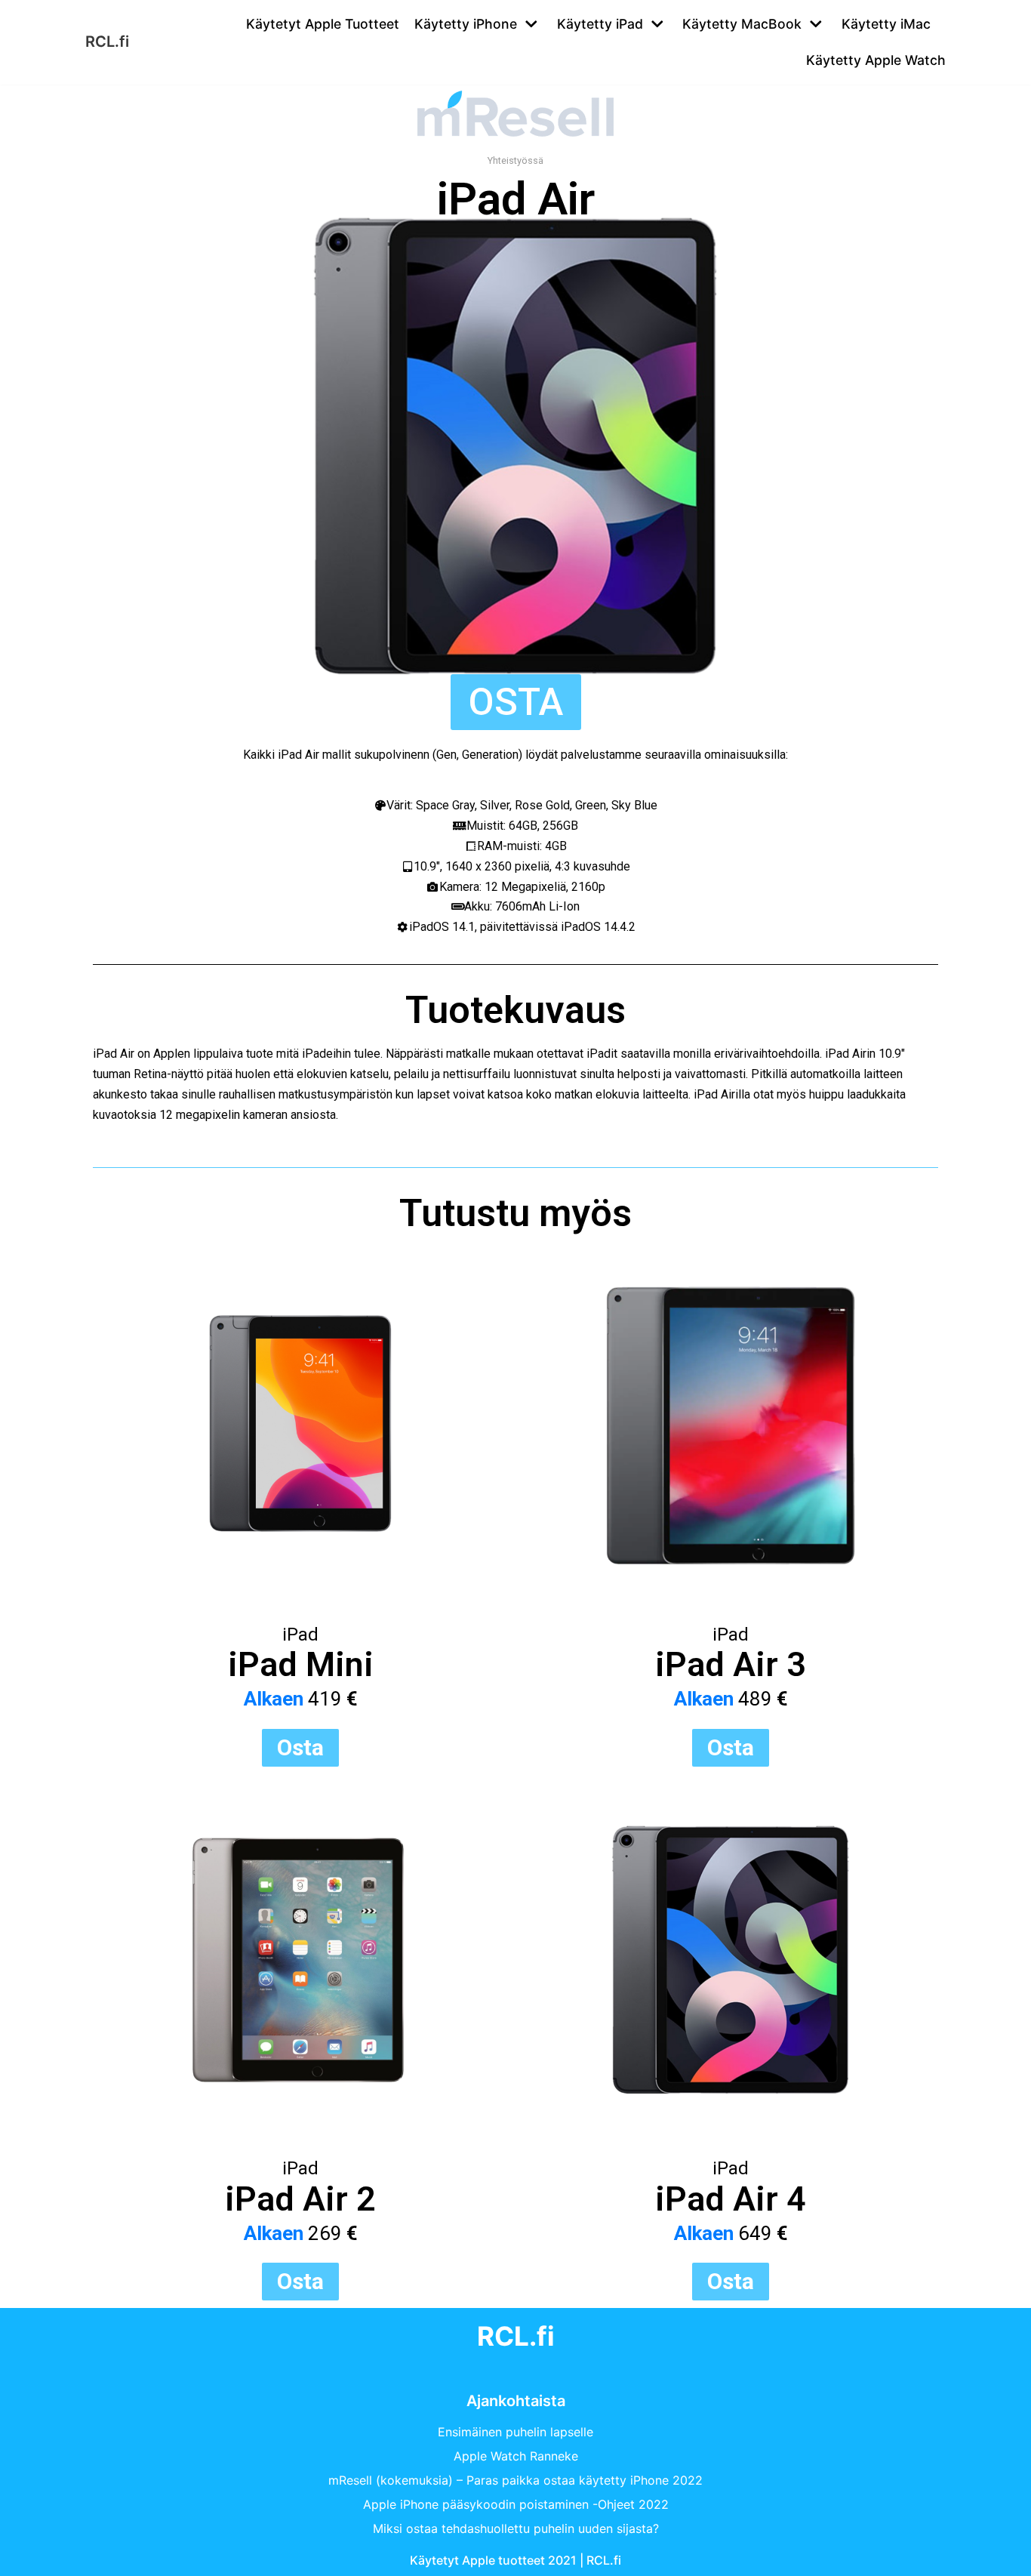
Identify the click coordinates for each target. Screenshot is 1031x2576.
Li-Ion (564, 906)
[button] (516, 702)
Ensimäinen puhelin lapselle (515, 2432)
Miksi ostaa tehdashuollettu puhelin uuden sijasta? (516, 2528)
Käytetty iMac (886, 24)
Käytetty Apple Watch (876, 60)
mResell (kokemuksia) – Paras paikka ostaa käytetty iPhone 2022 (515, 2480)
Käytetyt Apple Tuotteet (323, 24)
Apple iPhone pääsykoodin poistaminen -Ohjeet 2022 (516, 2504)
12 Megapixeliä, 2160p (545, 887)
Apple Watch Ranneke (516, 2456)
